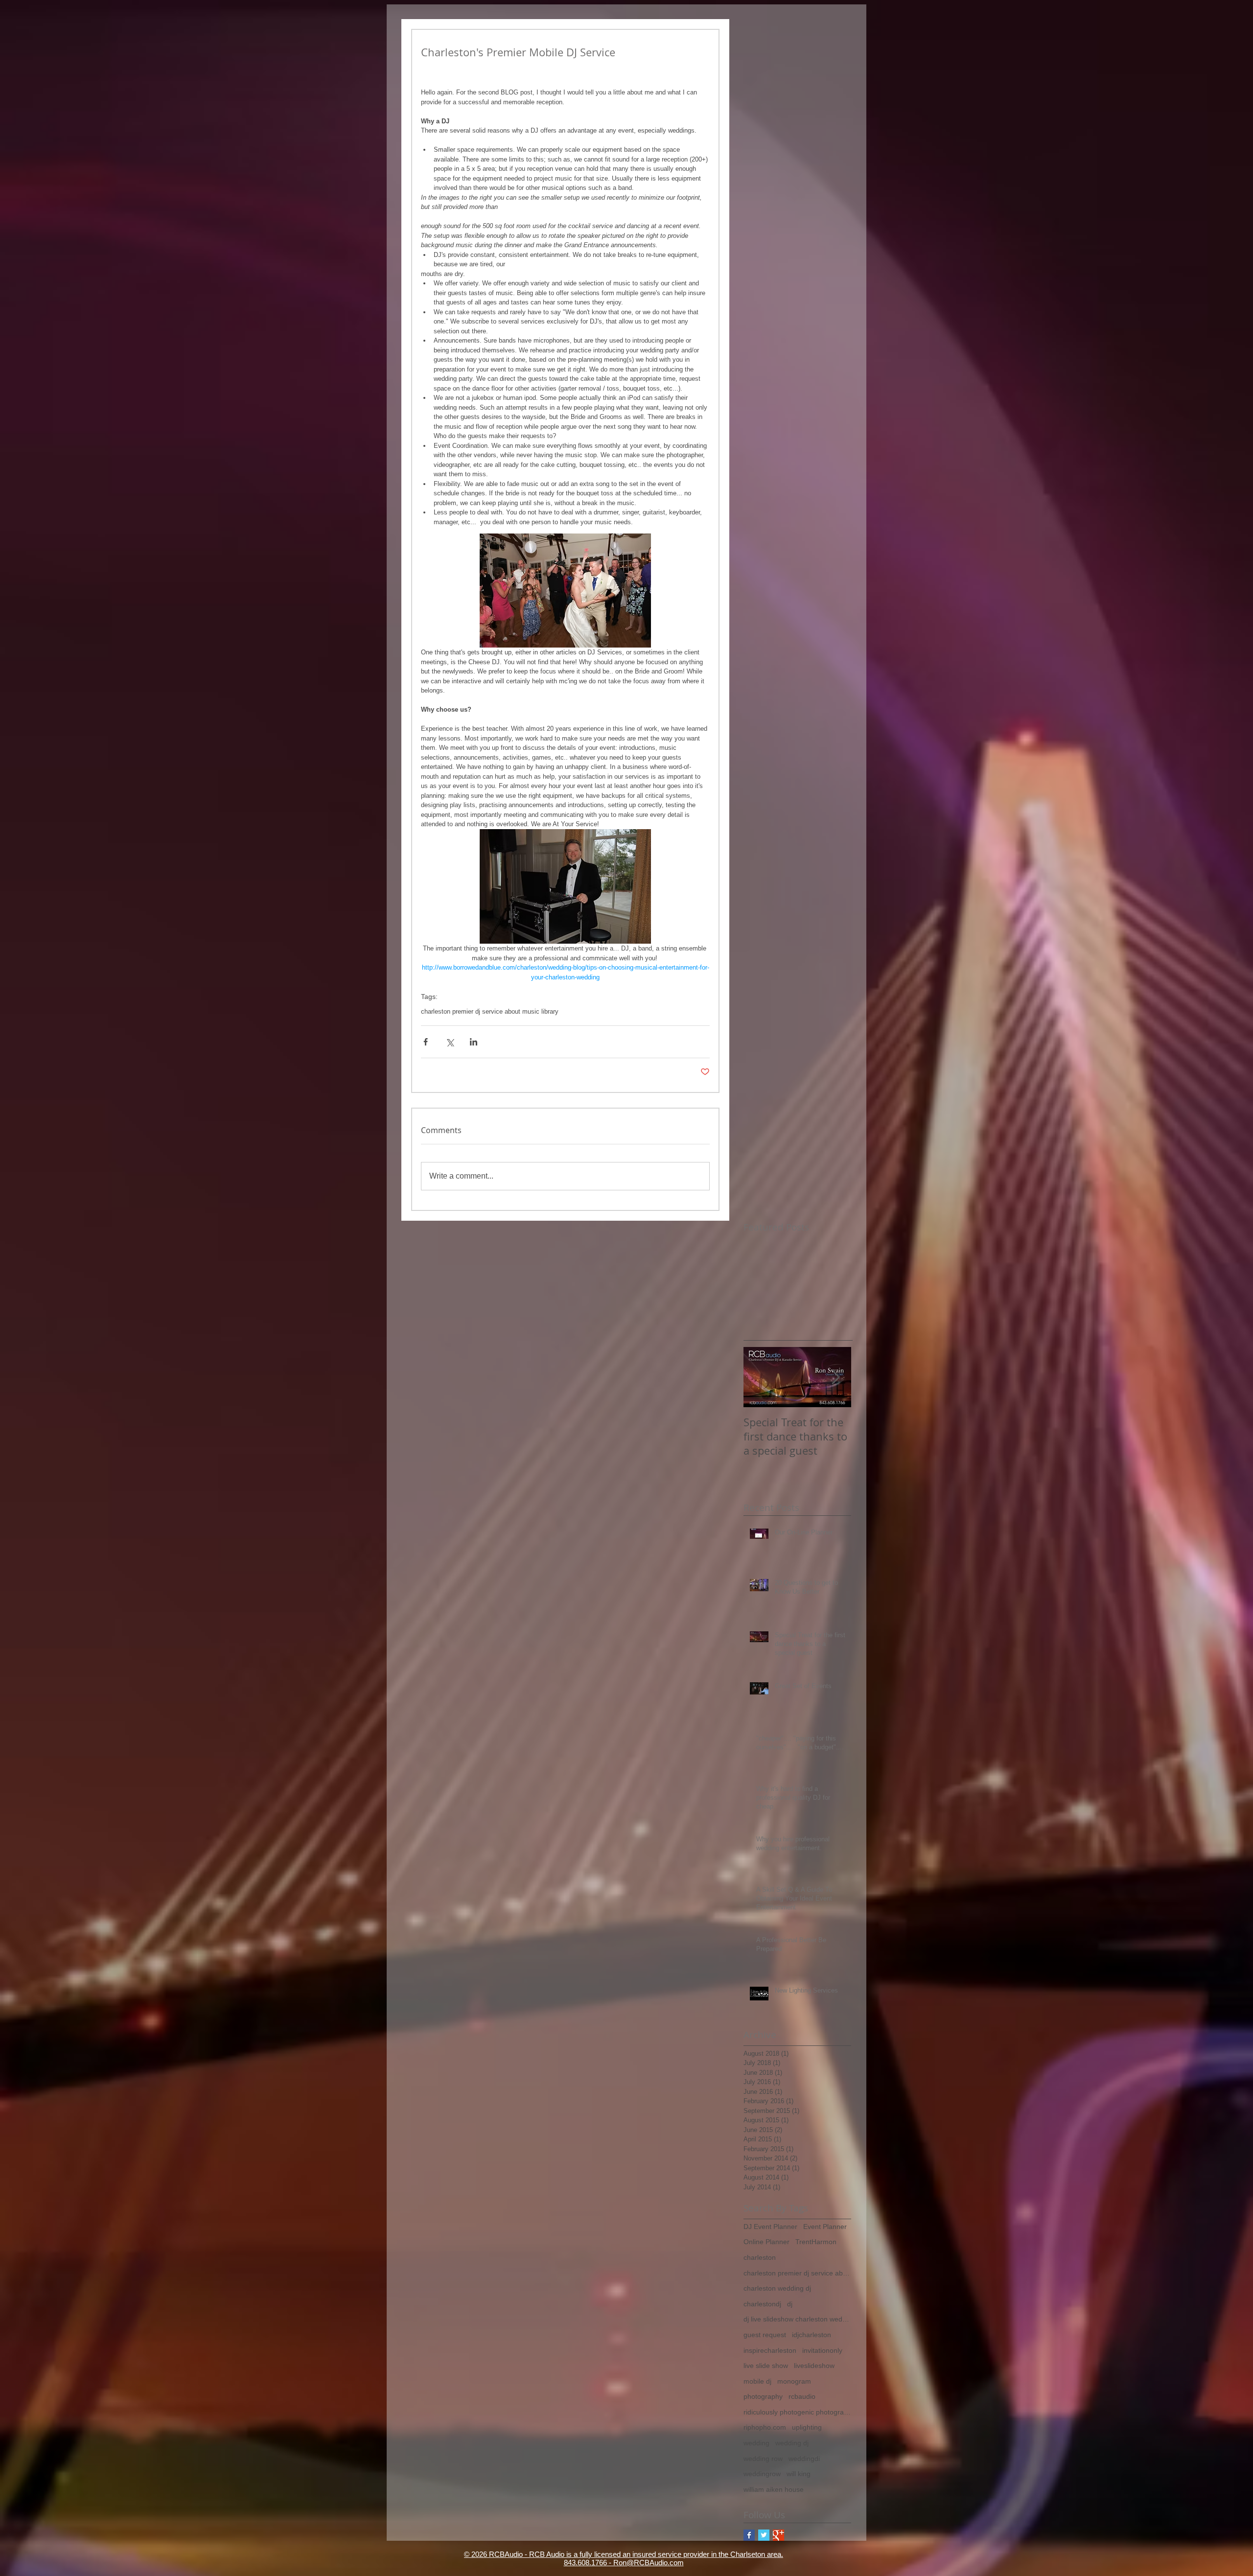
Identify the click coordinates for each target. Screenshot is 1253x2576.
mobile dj (757, 2381)
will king (799, 2474)
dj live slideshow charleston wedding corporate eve (797, 2319)
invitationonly (822, 2350)
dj (790, 2304)
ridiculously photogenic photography (797, 2412)
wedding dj (792, 2443)
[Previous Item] (759, 1377)
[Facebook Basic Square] (749, 2535)
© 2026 (476, 2554)
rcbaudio (802, 2396)
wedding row (763, 2459)
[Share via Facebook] (426, 1042)
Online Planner (766, 2242)
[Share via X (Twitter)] (450, 1042)
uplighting (807, 2427)
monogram (794, 2381)
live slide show (766, 2366)
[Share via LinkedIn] (474, 1042)
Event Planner (825, 2227)
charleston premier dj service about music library (490, 1011)
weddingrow (762, 2474)
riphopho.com (765, 2427)
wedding (756, 2443)
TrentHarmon (816, 2242)
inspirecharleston (770, 2350)
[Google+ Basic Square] (778, 2535)
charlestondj (762, 2304)
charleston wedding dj (777, 2288)
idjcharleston (812, 2335)
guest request (765, 2335)
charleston (760, 2257)
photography (763, 2396)
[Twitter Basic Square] (764, 2535)
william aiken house (774, 2489)
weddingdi (804, 2459)
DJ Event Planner (770, 2227)
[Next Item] (835, 1377)
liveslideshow (814, 2366)
